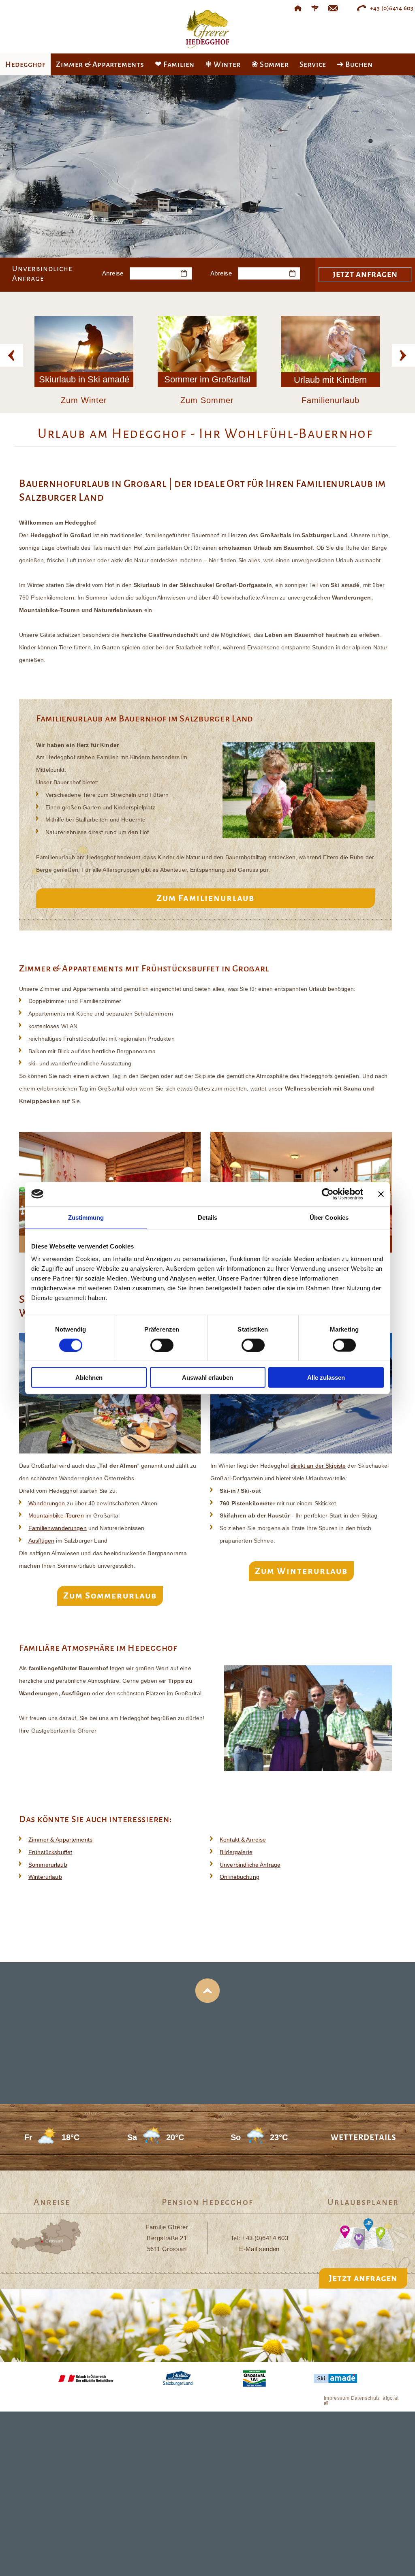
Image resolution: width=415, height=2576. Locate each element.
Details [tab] (208, 1217)
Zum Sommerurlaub (110, 1596)
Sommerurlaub (48, 1865)
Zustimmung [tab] (86, 1217)
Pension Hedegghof (207, 2202)
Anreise (113, 273)
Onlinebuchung (240, 1877)
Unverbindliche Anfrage (250, 1865)
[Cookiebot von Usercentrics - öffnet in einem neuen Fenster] (328, 1194)
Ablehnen (89, 1378)
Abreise (221, 273)
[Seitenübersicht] (315, 8)
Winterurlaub (45, 1877)
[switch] (162, 1345)
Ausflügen (41, 1541)
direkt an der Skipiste (318, 1466)
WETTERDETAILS (363, 2137)
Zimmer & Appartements (60, 1840)
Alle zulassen (326, 1378)
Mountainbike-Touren (56, 1515)
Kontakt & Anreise (243, 1840)
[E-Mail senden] (333, 8)
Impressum (337, 2398)
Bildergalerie (236, 1852)
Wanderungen (47, 1503)
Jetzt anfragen (363, 2278)
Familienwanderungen (58, 1528)
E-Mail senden (259, 2249)
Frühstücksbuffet (50, 1852)
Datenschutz (366, 2398)
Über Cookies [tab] (329, 1217)
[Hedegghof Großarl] (298, 8)
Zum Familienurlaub (205, 898)
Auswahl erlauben (207, 1378)
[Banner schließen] (381, 1194)
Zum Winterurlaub (301, 1571)
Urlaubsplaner (363, 2202)
